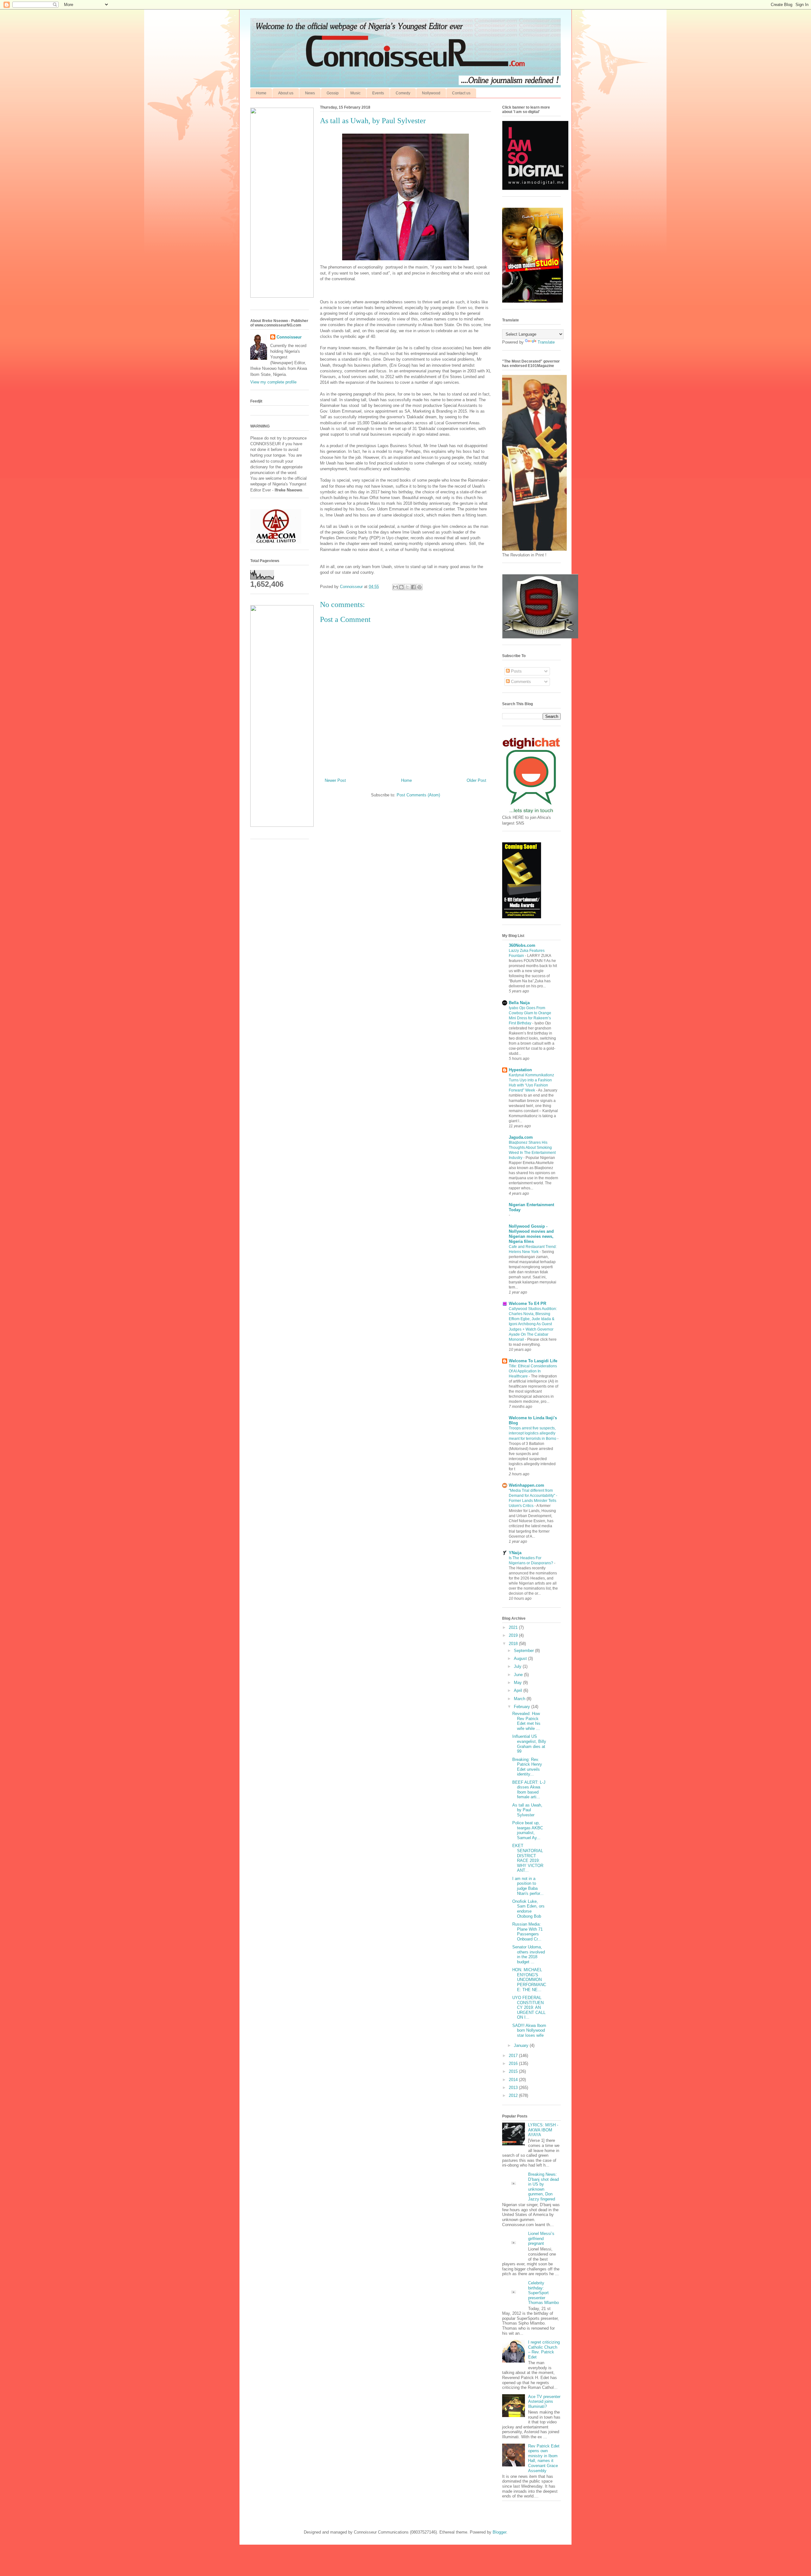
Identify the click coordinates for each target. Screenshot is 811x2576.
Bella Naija (519, 1003)
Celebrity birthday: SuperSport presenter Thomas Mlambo (543, 2293)
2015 (514, 2071)
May (518, 1683)
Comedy (403, 93)
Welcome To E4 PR (527, 1304)
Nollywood (431, 93)
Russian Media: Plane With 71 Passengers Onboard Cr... (527, 1932)
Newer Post (335, 780)
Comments (520, 682)
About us (286, 93)
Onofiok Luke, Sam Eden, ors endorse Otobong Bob (528, 1909)
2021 (514, 1627)
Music (355, 93)
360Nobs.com (522, 945)
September (524, 1651)
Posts (516, 671)
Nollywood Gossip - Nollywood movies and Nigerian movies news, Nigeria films (531, 1234)
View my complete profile (273, 382)
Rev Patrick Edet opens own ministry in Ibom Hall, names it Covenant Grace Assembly (544, 2458)
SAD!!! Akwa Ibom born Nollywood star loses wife (529, 2030)
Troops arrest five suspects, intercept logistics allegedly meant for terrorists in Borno (533, 1433)
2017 (514, 2056)
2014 (514, 2080)
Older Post (476, 780)
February (523, 1707)
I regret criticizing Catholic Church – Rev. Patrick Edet (544, 2350)
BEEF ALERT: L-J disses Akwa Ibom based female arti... (529, 1790)
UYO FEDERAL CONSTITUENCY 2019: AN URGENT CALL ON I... (529, 2007)
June (519, 1675)
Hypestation (520, 1070)
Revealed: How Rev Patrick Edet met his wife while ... (526, 1721)
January (522, 2045)
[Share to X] (407, 587)
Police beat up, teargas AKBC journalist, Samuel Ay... (528, 1830)
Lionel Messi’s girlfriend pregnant (541, 2238)
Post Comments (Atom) (418, 795)
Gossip (333, 93)
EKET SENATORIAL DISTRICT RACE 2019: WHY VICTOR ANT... (528, 1858)
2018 (514, 1644)
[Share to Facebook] (413, 587)
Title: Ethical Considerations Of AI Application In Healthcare (533, 1371)
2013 (514, 2088)
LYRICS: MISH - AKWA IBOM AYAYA (543, 2130)
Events (378, 93)
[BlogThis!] (401, 587)
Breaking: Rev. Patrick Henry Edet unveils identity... (527, 1767)
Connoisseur (289, 337)
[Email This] (395, 587)
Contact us (461, 93)
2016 (514, 2063)
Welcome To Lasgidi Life (533, 1361)
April (519, 1690)
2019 (514, 1635)
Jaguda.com (521, 1137)
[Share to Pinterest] (419, 587)
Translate (546, 342)
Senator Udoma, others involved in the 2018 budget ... (529, 1954)
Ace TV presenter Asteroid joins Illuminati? (544, 2402)
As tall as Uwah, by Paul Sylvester (527, 1810)
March (520, 1699)
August (521, 1658)
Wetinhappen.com (527, 1485)
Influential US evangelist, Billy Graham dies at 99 (529, 1744)
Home (261, 93)
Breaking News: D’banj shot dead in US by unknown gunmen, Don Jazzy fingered (543, 2187)
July (518, 1666)
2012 (514, 2095)
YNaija (515, 1553)
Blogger (499, 2532)
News (310, 93)
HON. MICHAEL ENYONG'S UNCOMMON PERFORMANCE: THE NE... (529, 1980)
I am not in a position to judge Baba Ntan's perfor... (528, 1886)
